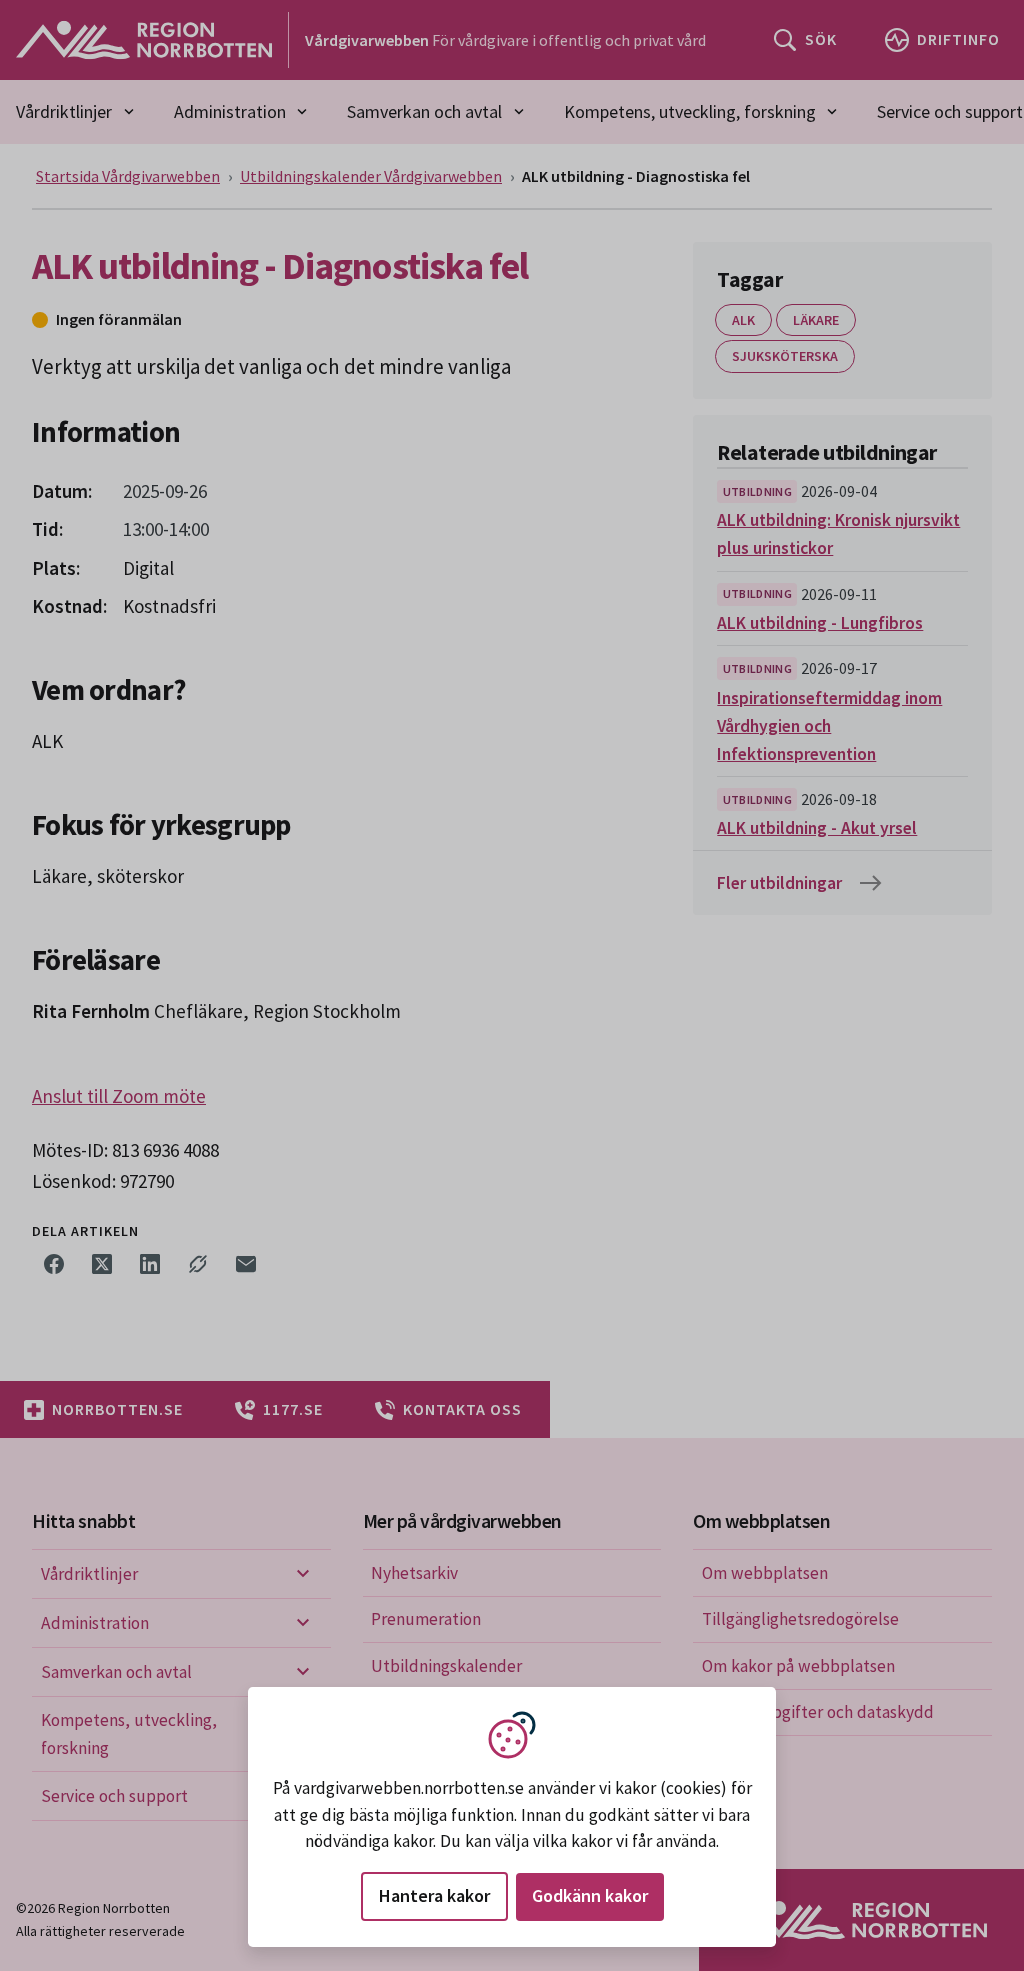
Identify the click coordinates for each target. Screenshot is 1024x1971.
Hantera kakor (434, 1895)
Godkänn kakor (590, 1895)
